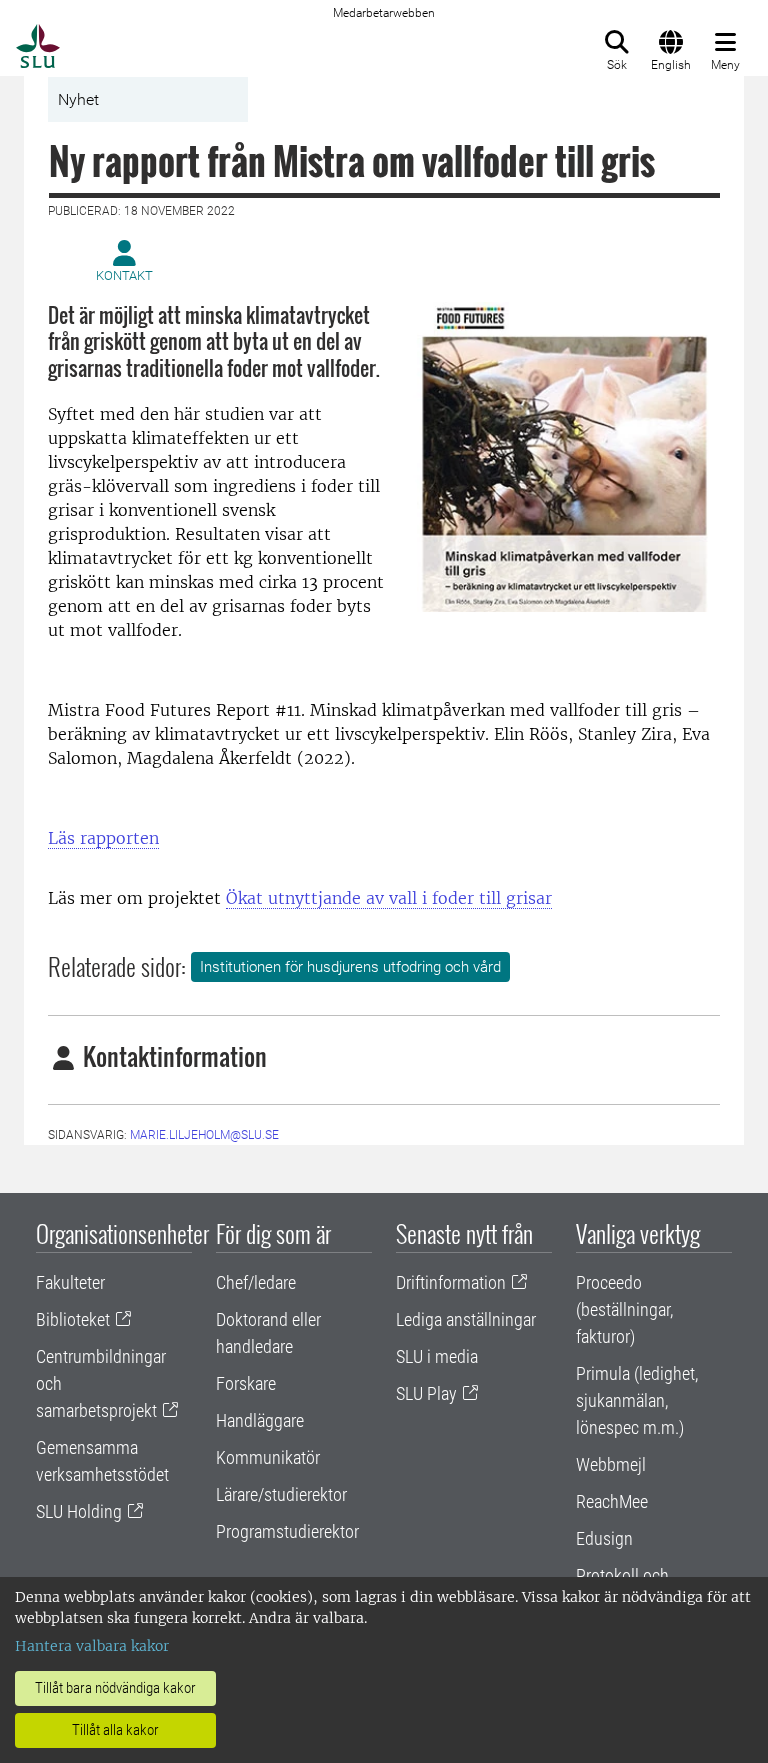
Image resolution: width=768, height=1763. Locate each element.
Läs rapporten (103, 838)
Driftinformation (451, 1282)
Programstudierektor (287, 1531)
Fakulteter (70, 1282)
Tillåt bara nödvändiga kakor (115, 1688)
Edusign (604, 1538)
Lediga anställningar (466, 1319)
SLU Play (426, 1393)
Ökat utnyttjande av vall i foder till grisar (389, 898)
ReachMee (612, 1501)
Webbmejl (611, 1464)
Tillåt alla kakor (115, 1730)
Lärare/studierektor (281, 1494)
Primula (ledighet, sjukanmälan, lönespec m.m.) (637, 1400)
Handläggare (260, 1420)
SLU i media (437, 1356)
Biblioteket (73, 1319)
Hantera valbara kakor (92, 1646)
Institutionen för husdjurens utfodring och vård (350, 967)
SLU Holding (79, 1511)
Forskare (246, 1383)
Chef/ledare (256, 1282)
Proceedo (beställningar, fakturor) (624, 1309)
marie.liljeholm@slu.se (204, 1135)
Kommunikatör (268, 1457)
